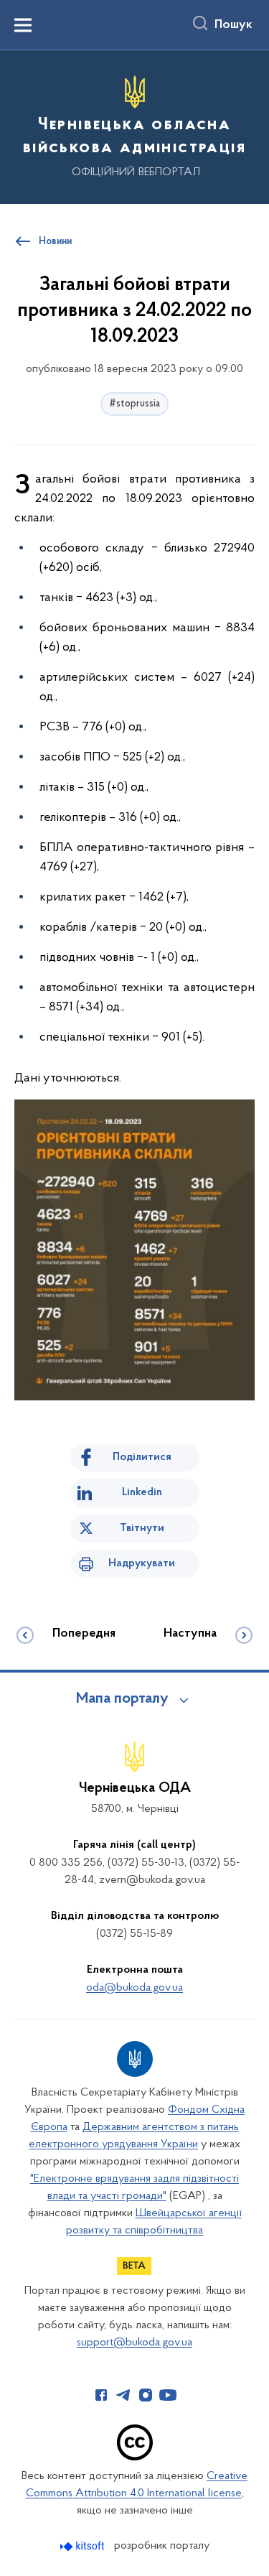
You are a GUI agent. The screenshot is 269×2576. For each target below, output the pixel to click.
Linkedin (142, 1492)
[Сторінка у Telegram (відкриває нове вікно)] (123, 2395)
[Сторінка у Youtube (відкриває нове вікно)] (168, 2395)
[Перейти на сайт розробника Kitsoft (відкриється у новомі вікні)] (84, 2546)
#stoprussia (134, 404)
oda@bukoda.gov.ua (134, 1988)
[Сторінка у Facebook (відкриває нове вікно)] (101, 2395)
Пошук (233, 25)
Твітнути (142, 1528)
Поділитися (142, 1457)
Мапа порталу (122, 1699)
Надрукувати (142, 1563)
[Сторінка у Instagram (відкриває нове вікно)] (146, 2395)
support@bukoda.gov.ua (134, 2343)
